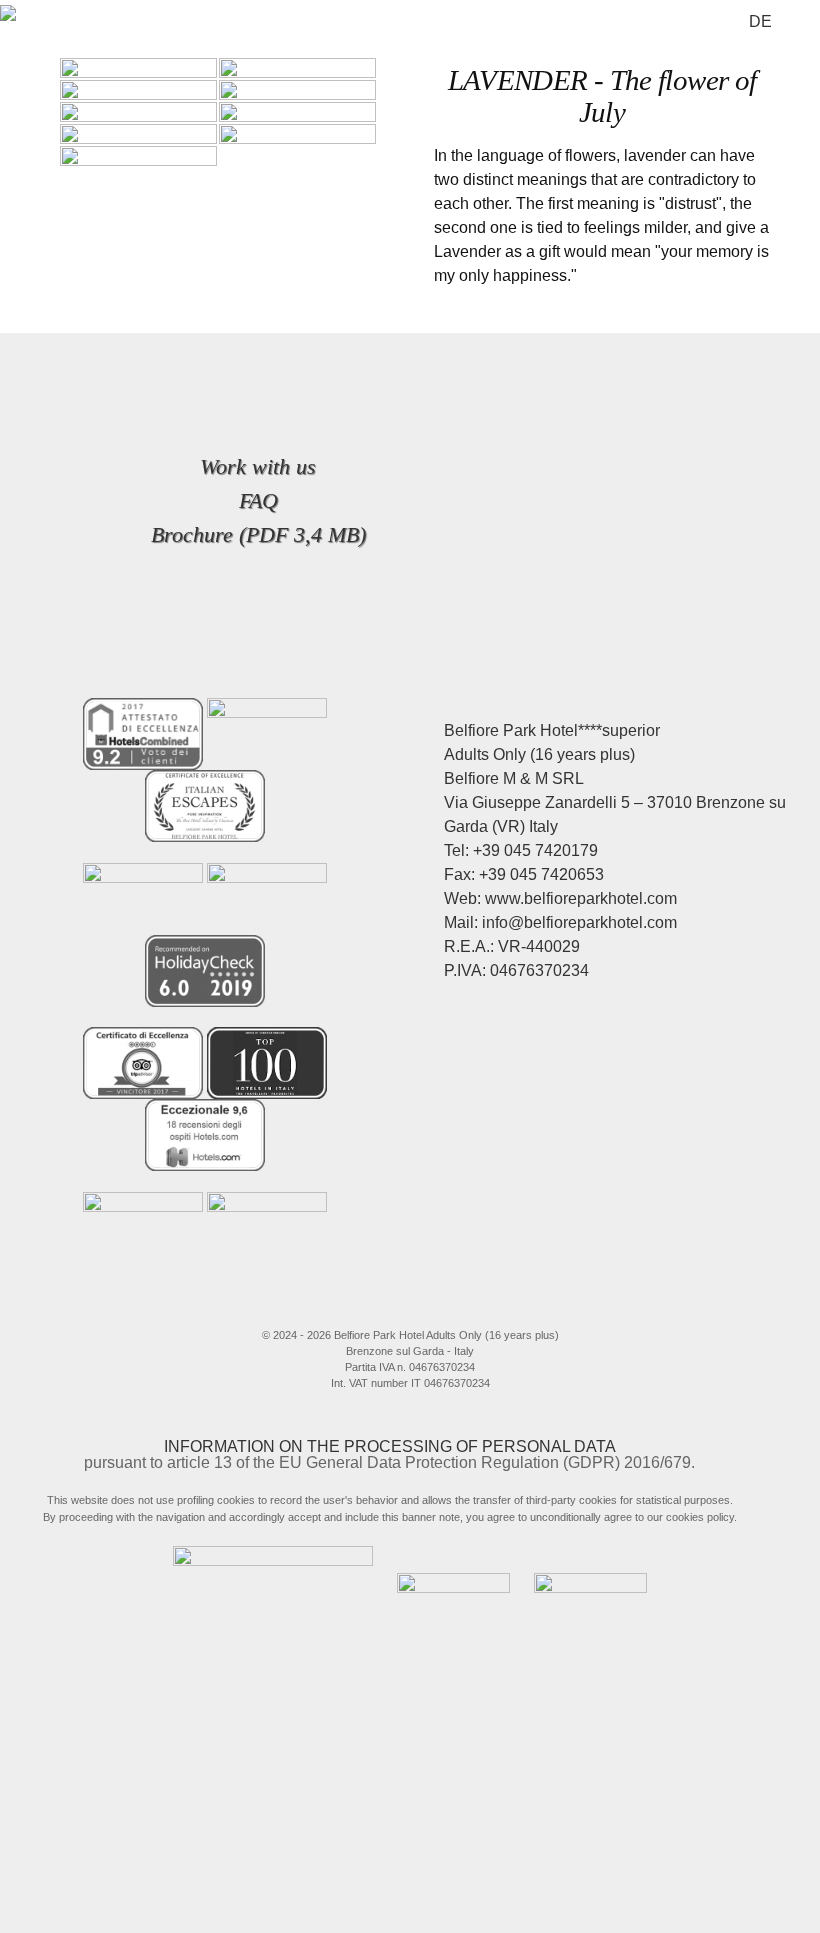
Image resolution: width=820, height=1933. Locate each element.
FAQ (258, 500)
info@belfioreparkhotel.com (579, 922)
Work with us (258, 466)
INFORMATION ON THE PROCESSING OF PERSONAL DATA (390, 1446)
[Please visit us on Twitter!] (378, 1306)
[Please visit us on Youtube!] (459, 1306)
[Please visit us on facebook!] (329, 1306)
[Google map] (500, 1306)
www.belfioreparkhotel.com (581, 898)
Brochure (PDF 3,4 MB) (258, 534)
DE (760, 21)
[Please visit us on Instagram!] (419, 1306)
